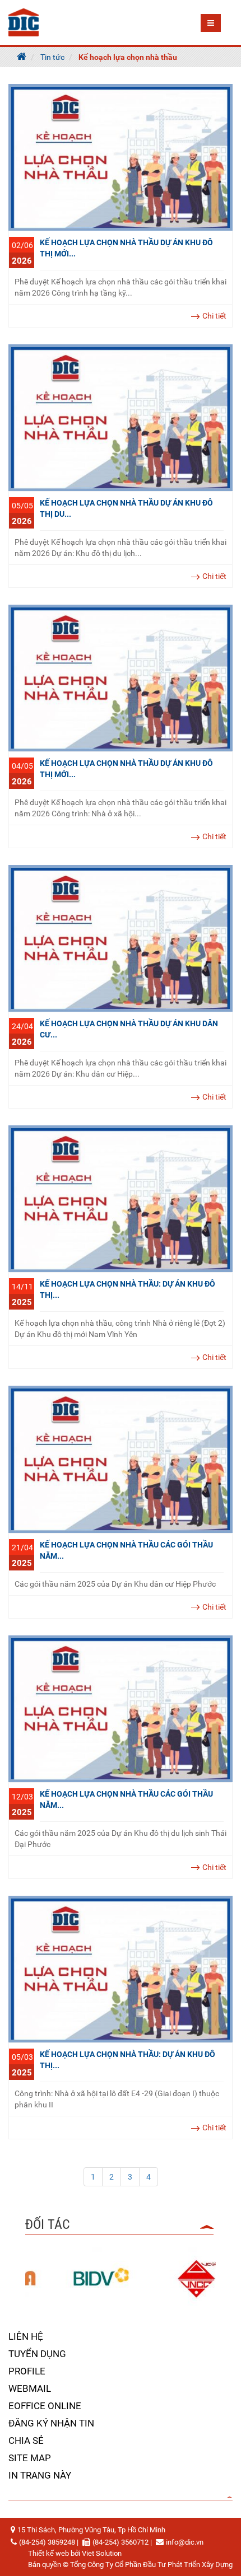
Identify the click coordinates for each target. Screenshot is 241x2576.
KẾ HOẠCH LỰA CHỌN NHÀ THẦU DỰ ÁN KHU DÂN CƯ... (129, 1029)
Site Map (30, 2458)
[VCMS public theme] (24, 22)
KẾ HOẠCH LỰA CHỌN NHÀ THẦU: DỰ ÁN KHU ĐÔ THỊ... (128, 1289)
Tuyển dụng (37, 2354)
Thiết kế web (48, 2553)
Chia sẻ (26, 2441)
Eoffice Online (45, 2406)
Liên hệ (26, 2336)
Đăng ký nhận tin (51, 2423)
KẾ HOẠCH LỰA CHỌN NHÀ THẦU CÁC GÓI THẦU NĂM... (126, 1550)
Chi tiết (214, 316)
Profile (27, 2371)
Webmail (30, 2388)
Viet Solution (102, 2553)
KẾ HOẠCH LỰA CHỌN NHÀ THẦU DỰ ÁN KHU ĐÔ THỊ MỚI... (126, 248)
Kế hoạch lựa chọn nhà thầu (128, 57)
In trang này (40, 2475)
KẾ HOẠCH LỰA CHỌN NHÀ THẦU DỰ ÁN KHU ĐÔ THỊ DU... (126, 508)
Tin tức (52, 57)
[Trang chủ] (22, 57)
